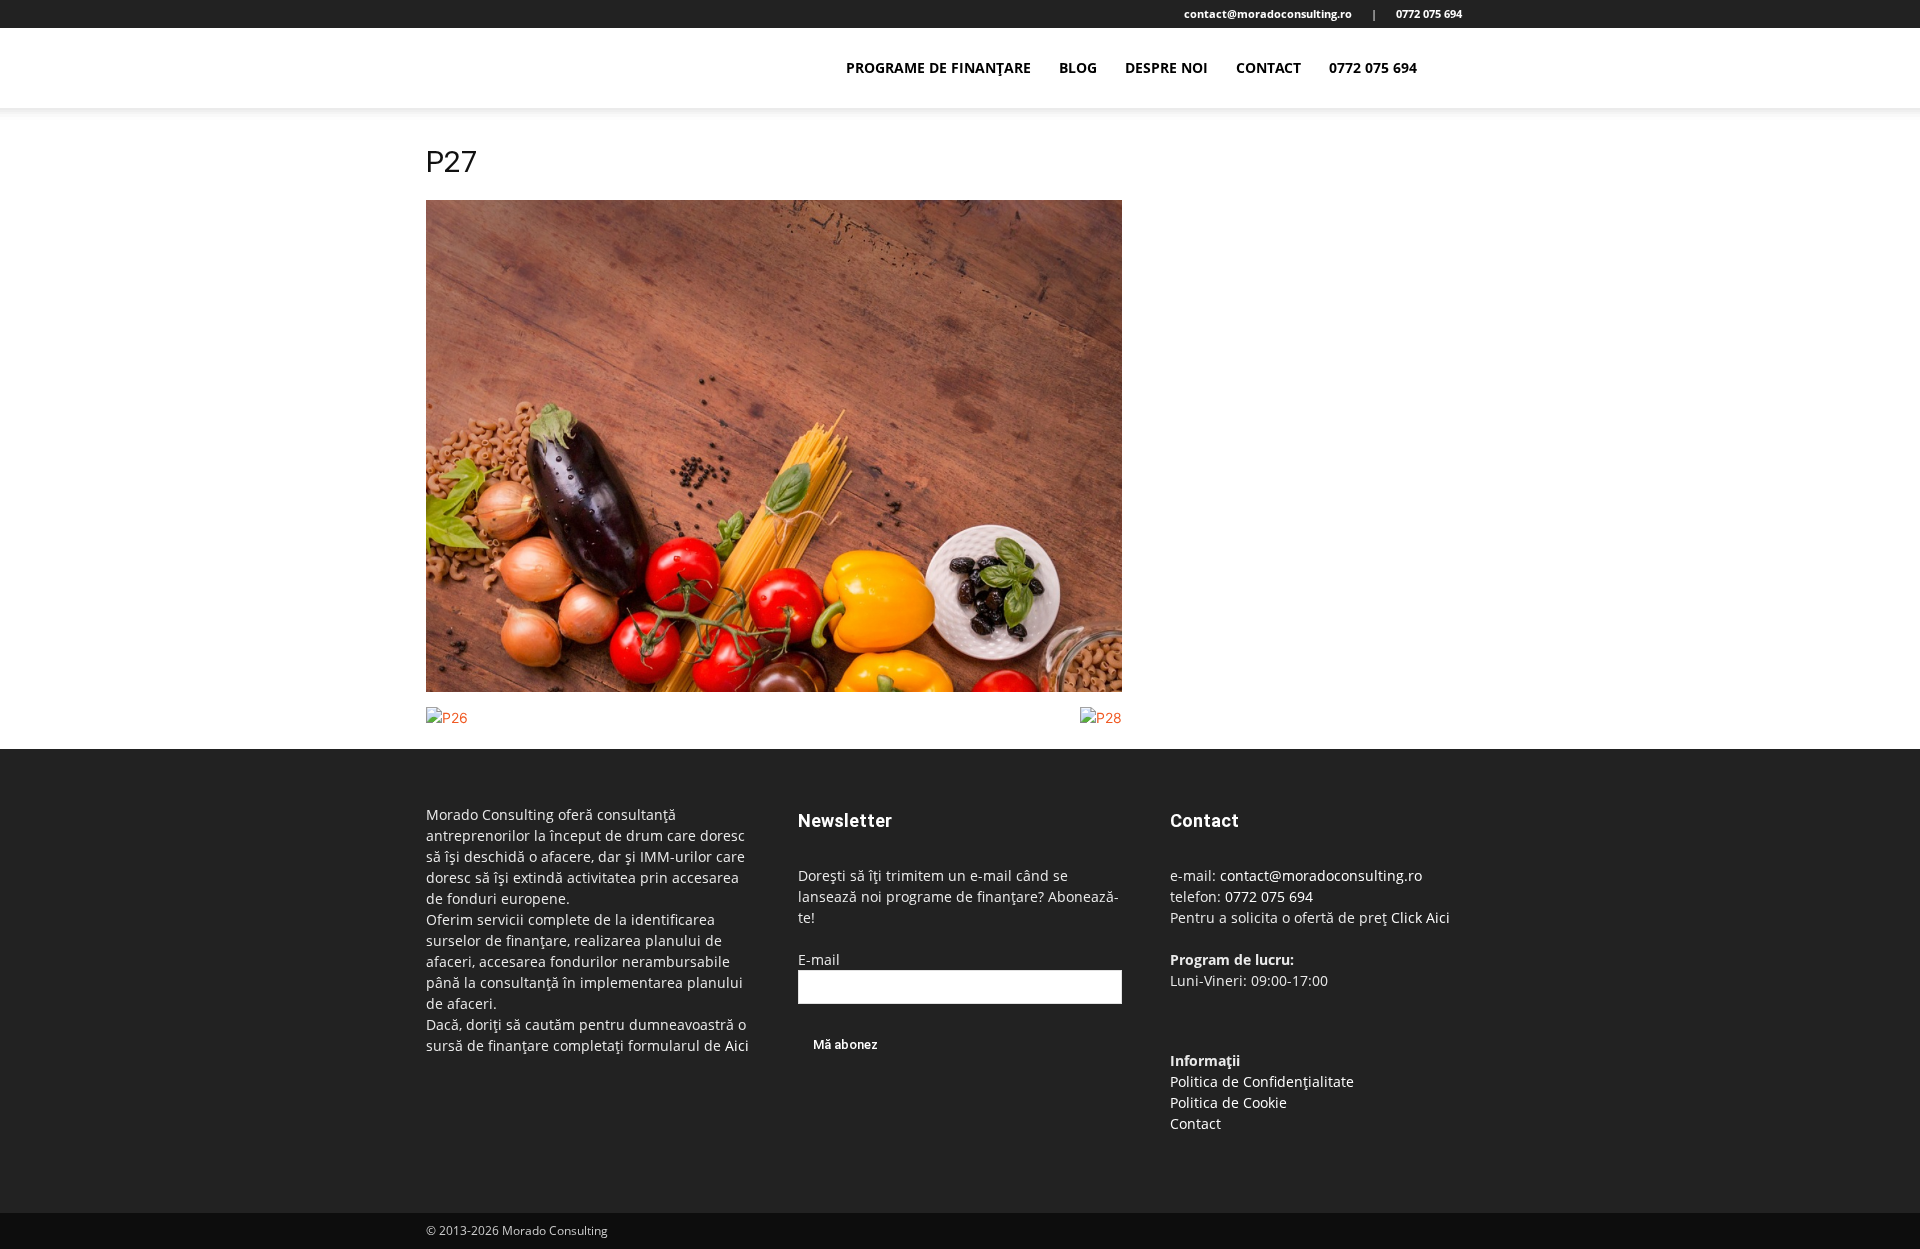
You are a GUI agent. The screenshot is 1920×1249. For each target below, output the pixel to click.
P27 (452, 161)
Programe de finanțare (938, 67)
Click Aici (1420, 917)
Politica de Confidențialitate (1262, 1081)
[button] (1470, 69)
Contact (1268, 67)
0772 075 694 (1373, 67)
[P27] (774, 686)
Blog (1078, 67)
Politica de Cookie (1228, 1102)
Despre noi (1166, 67)
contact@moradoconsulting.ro (1321, 875)
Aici (737, 1045)
